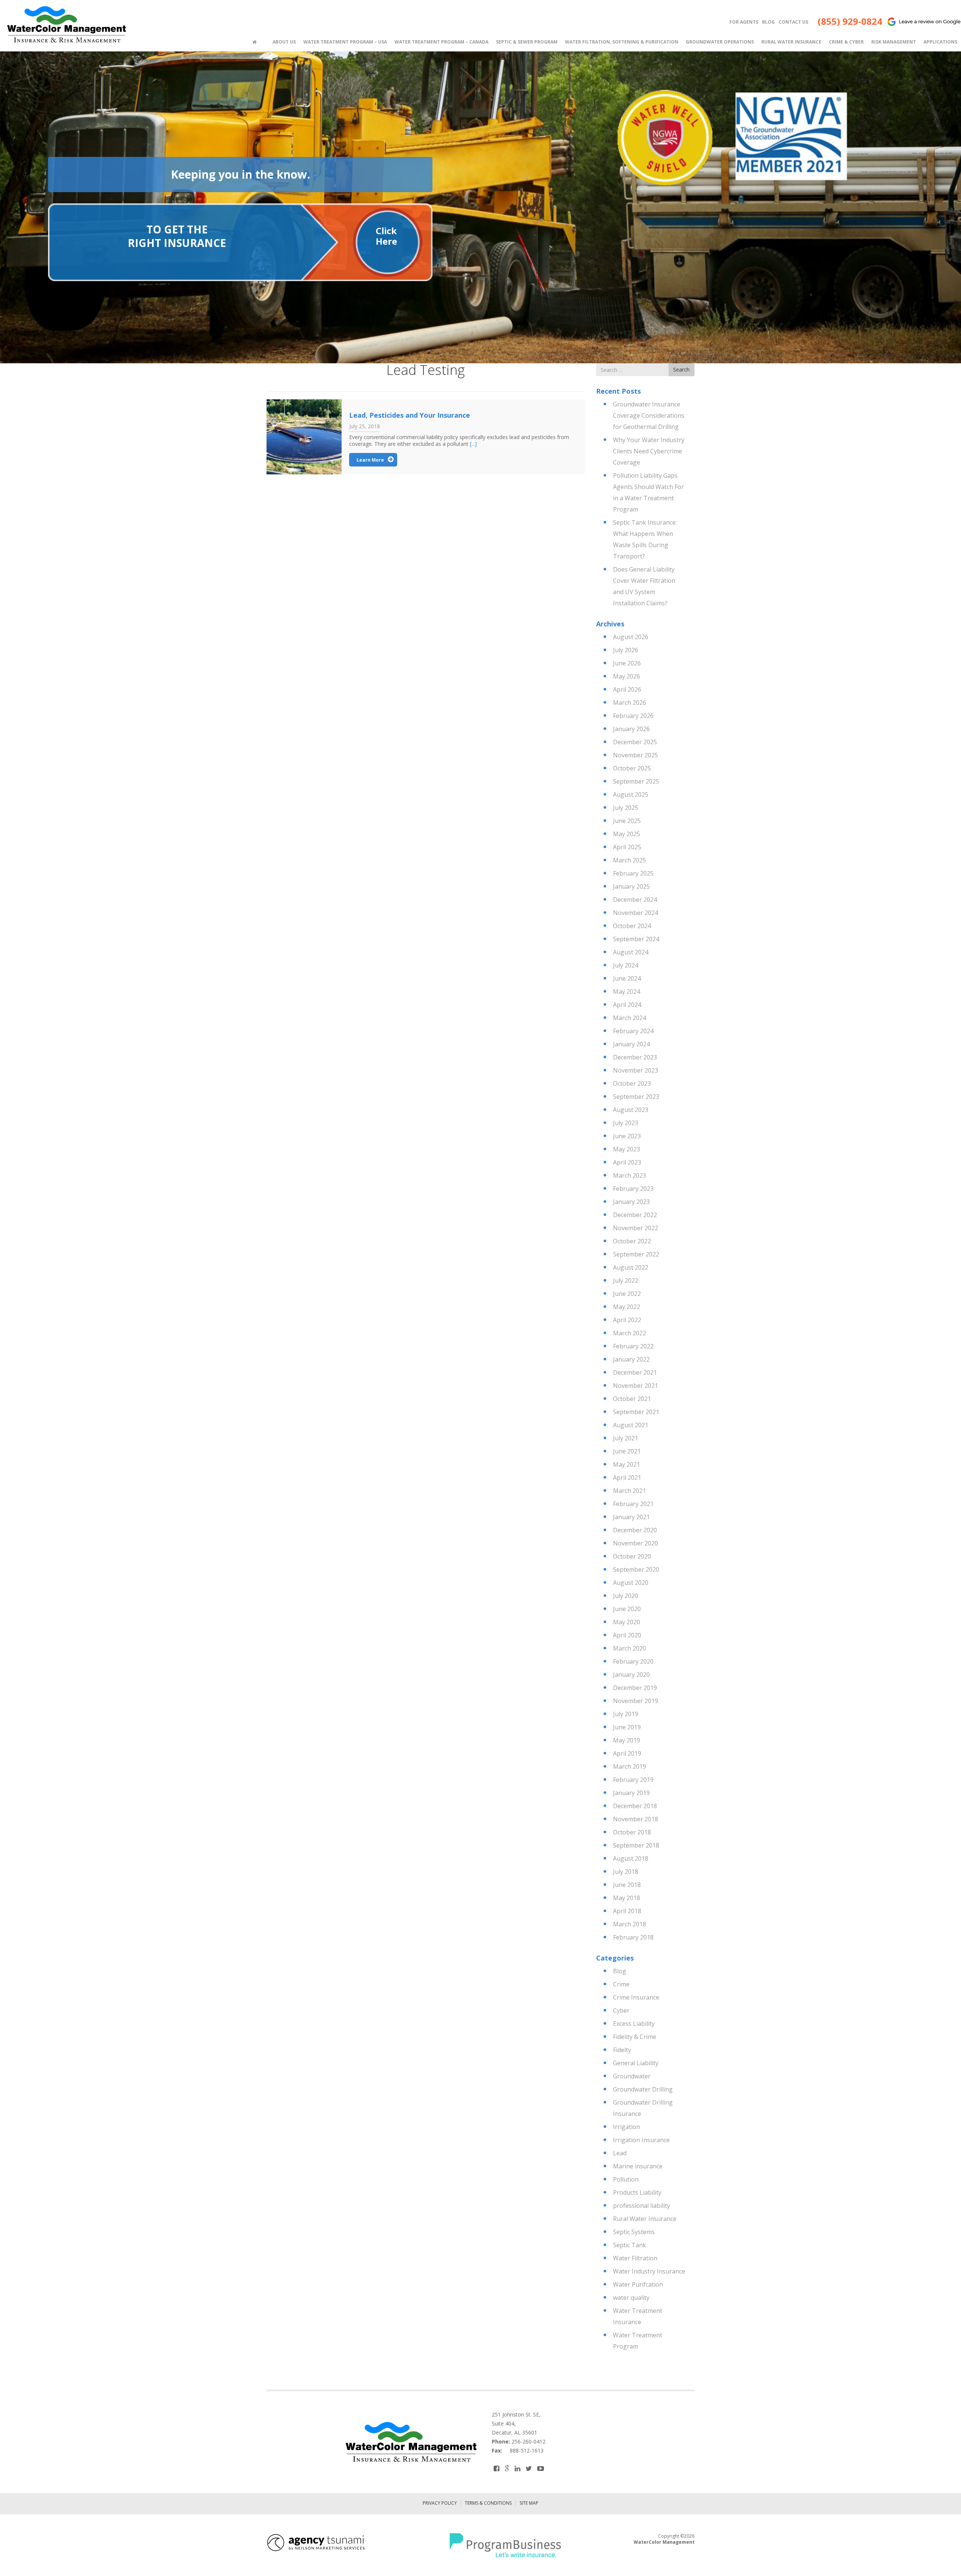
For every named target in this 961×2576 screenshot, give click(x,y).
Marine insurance (638, 2166)
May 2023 (627, 1149)
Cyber (621, 2010)
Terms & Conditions (488, 2503)
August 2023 (631, 1110)
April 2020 (627, 1635)
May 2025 (627, 834)
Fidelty (622, 2050)
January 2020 (631, 1675)
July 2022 (626, 1280)
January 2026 (631, 729)
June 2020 (627, 1609)
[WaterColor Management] (66, 25)
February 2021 (633, 1504)
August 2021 (631, 1425)
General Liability (636, 2063)
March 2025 (630, 860)
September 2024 (636, 939)
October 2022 (632, 1241)
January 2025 (631, 886)
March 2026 (630, 703)
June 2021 (627, 1451)
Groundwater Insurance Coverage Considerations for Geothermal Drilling (649, 415)
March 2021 (630, 1491)
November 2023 (636, 1070)
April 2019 (627, 1753)
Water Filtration (635, 2258)
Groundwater (632, 2076)
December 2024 (635, 900)
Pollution (626, 2179)
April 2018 (627, 1911)
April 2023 (627, 1162)
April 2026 (627, 689)
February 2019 (633, 1780)
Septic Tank (630, 2245)
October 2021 (632, 1399)
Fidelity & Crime (635, 2037)
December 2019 (635, 1688)
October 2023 (632, 1083)
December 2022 (635, 1215)
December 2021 (635, 1372)
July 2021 (626, 1438)
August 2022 (631, 1267)
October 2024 (632, 926)
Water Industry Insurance (649, 2271)
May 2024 (627, 992)
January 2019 (631, 1793)
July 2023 (626, 1123)
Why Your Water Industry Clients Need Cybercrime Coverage (649, 451)
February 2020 (633, 1661)
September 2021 (636, 1412)
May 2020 (627, 1622)
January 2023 (631, 1202)
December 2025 (635, 742)
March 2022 (630, 1333)
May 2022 (627, 1307)
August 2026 (631, 637)
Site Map (529, 2503)
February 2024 (633, 1031)
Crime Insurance (636, 1997)
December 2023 (635, 1057)
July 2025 (626, 808)
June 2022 (627, 1294)
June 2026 (627, 663)
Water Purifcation (638, 2284)
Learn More (370, 460)
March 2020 (630, 1648)
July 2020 (626, 1596)
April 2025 (627, 847)
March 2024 (630, 1018)
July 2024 (626, 965)
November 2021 (636, 1386)
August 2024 (631, 952)
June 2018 (627, 1885)
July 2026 (626, 650)
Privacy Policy (440, 2503)
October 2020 (632, 1556)
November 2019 (636, 1701)
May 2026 (627, 676)
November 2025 (636, 755)
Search (681, 369)
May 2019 (627, 1740)
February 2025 (633, 873)
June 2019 (627, 1727)
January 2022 (631, 1359)
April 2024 (627, 1005)
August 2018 (631, 1858)
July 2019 (626, 1714)
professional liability (642, 2206)
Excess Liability (634, 2024)
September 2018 (636, 1845)
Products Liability (637, 2192)
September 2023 (636, 1097)
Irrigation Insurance (641, 2140)
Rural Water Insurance (645, 2219)
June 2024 (627, 978)
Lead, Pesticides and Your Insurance (410, 415)
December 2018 (635, 1806)
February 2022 (633, 1346)
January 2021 (631, 1517)
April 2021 (627, 1478)
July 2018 (626, 1872)
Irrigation (627, 2127)
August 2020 (631, 1583)
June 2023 (627, 1136)
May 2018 (627, 1898)
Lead (620, 2153)
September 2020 (636, 1569)
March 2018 (630, 1924)
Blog (620, 1971)
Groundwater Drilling (643, 2089)
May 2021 (627, 1464)
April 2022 (627, 1320)
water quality (631, 2298)
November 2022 (636, 1228)
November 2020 (636, 1543)
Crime (621, 1984)
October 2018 (632, 1832)
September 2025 (636, 781)
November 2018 (636, 1819)
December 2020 (635, 1530)
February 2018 (633, 1937)
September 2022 (636, 1254)
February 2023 (633, 1189)
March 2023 (630, 1175)
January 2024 (631, 1044)
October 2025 (632, 768)
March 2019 (630, 1766)
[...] (473, 444)
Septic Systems (634, 2232)
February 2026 (633, 716)
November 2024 (636, 913)
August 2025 (631, 794)
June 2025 (627, 821)
